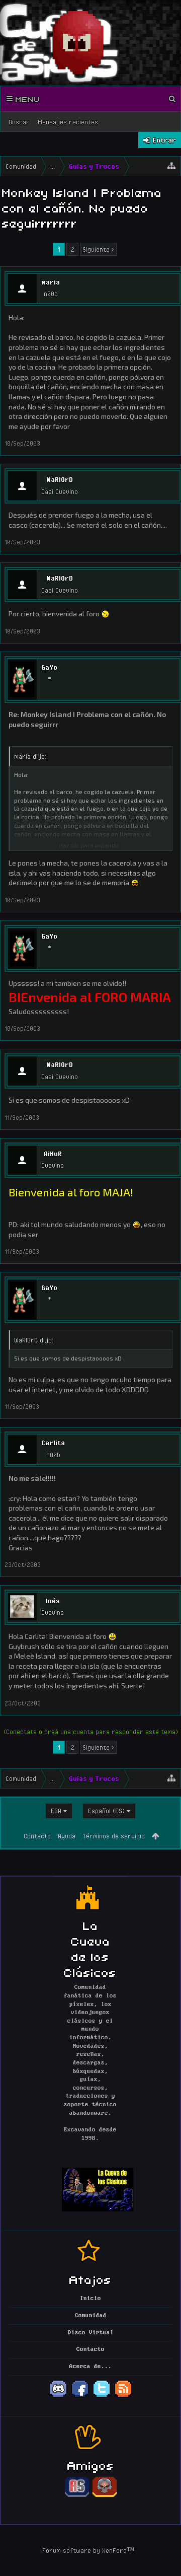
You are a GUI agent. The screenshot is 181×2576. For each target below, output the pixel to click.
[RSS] (123, 2396)
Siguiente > (98, 249)
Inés (53, 1601)
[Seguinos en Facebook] (80, 2396)
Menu (26, 99)
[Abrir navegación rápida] (171, 166)
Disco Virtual (91, 2333)
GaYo (49, 667)
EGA (56, 1811)
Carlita (53, 1443)
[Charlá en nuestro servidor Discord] (58, 2396)
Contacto (37, 1836)
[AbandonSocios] (77, 2495)
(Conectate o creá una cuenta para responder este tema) (91, 1732)
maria (51, 282)
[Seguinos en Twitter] (102, 2396)
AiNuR (53, 1154)
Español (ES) (106, 1811)
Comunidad (91, 2316)
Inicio (90, 2299)
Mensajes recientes (68, 122)
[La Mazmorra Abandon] (105, 2495)
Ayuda (67, 1836)
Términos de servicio (114, 1836)
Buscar (19, 122)
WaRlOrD (60, 479)
